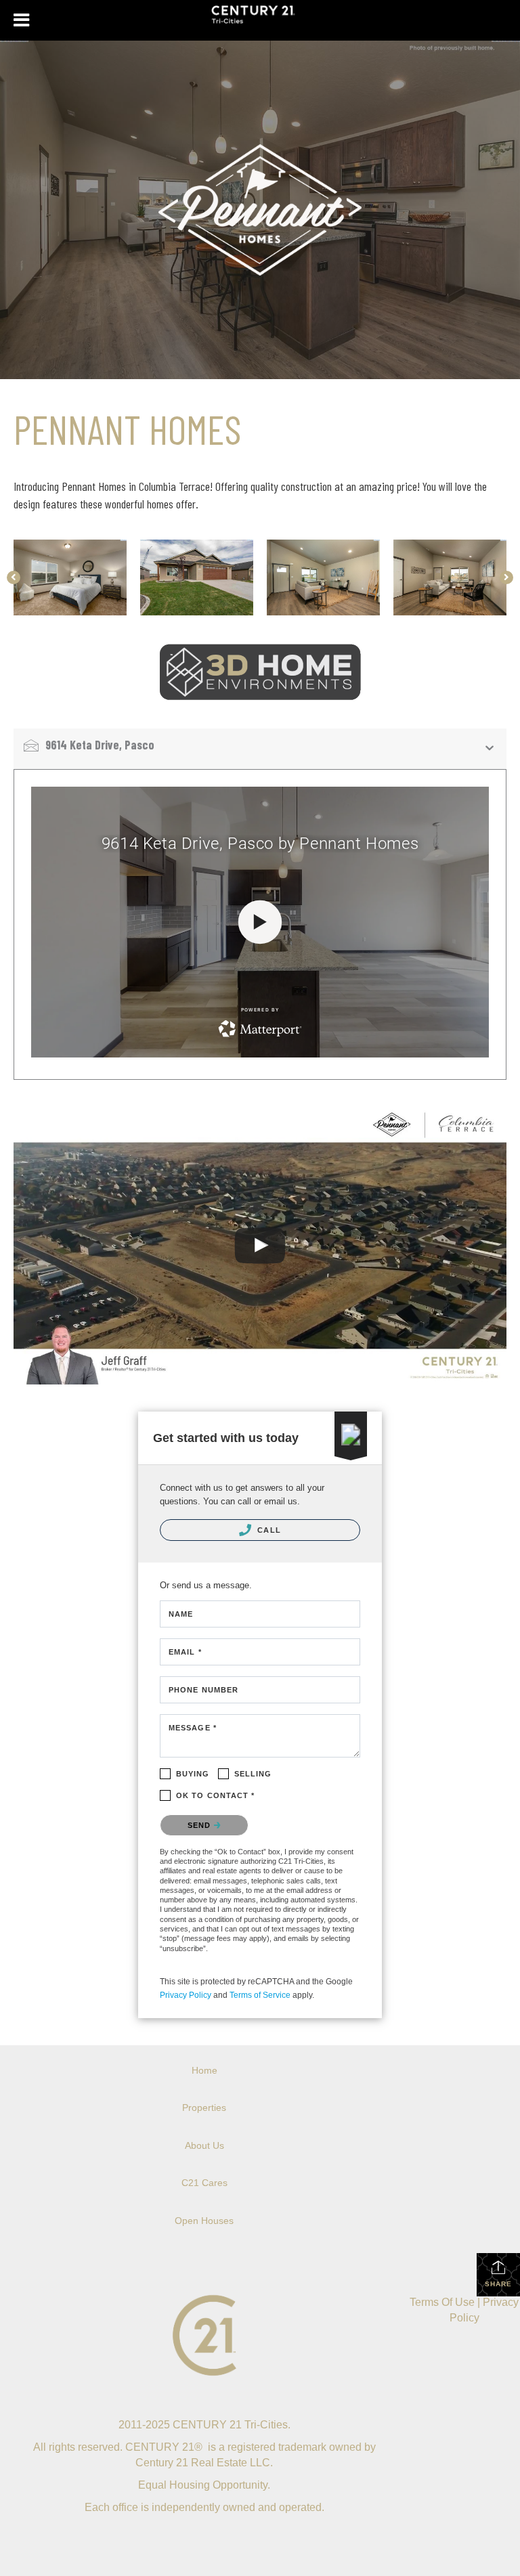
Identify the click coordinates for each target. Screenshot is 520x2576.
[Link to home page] (260, 20)
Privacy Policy (186, 1995)
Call (268, 1530)
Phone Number (203, 1690)
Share (498, 2284)
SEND (201, 1825)
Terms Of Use (442, 2302)
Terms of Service (260, 1995)
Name (181, 1614)
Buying (193, 1774)
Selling (253, 1774)
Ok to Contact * (216, 1795)
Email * (185, 1652)
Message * (193, 1728)
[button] (14, 577)
